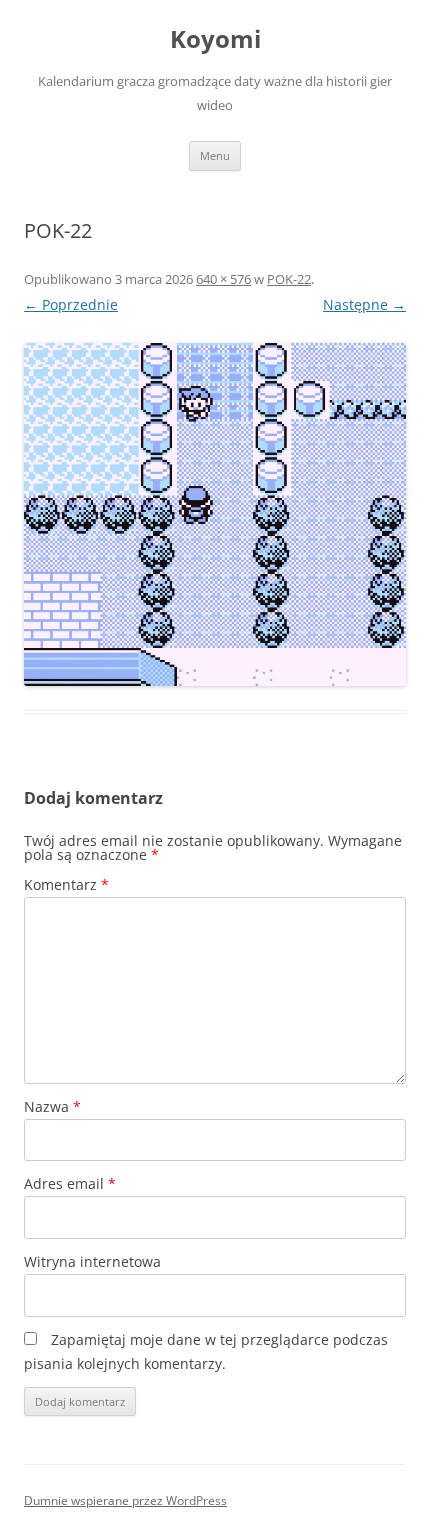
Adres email (70, 1183)
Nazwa (52, 1106)
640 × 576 (223, 279)
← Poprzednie (71, 304)
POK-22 (289, 279)
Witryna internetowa (92, 1261)
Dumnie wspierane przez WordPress (125, 1500)
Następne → (364, 304)
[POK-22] (215, 515)
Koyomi (215, 39)
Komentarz (66, 884)
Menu (215, 155)
